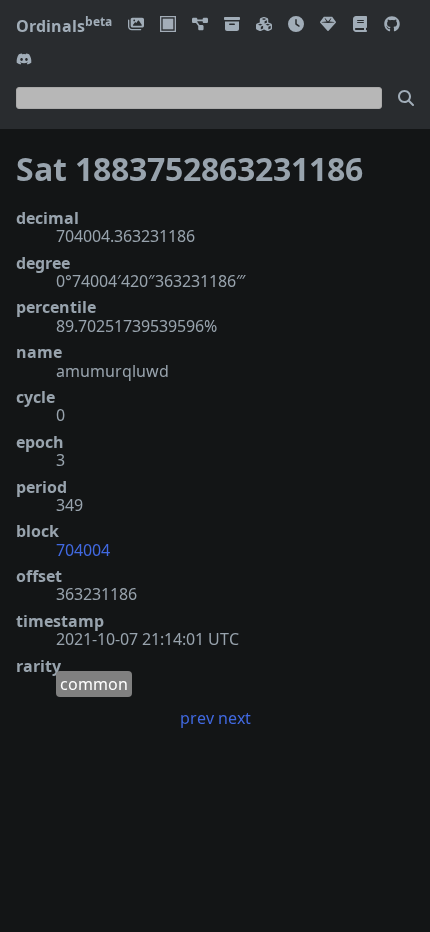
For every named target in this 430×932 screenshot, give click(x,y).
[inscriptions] (136, 25)
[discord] (24, 60)
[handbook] (360, 25)
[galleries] (232, 25)
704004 (83, 550)
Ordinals (64, 26)
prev (197, 718)
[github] (392, 25)
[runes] (168, 25)
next (234, 718)
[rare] (328, 25)
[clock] (296, 25)
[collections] (200, 25)
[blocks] (264, 25)
